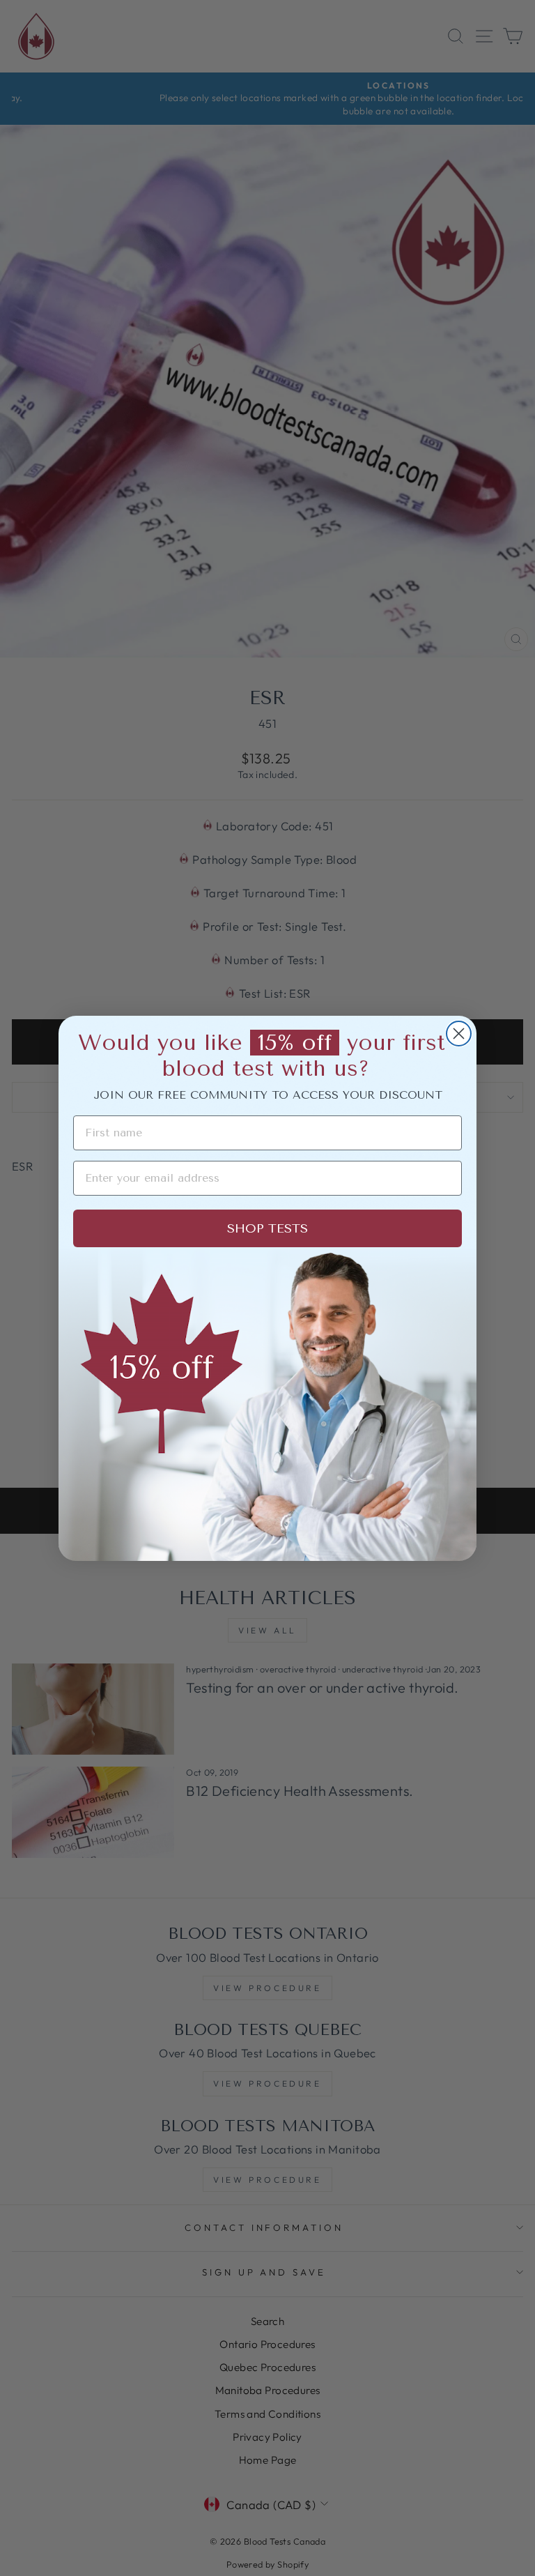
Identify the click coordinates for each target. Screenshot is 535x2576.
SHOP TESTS (267, 1228)
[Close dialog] (459, 1034)
